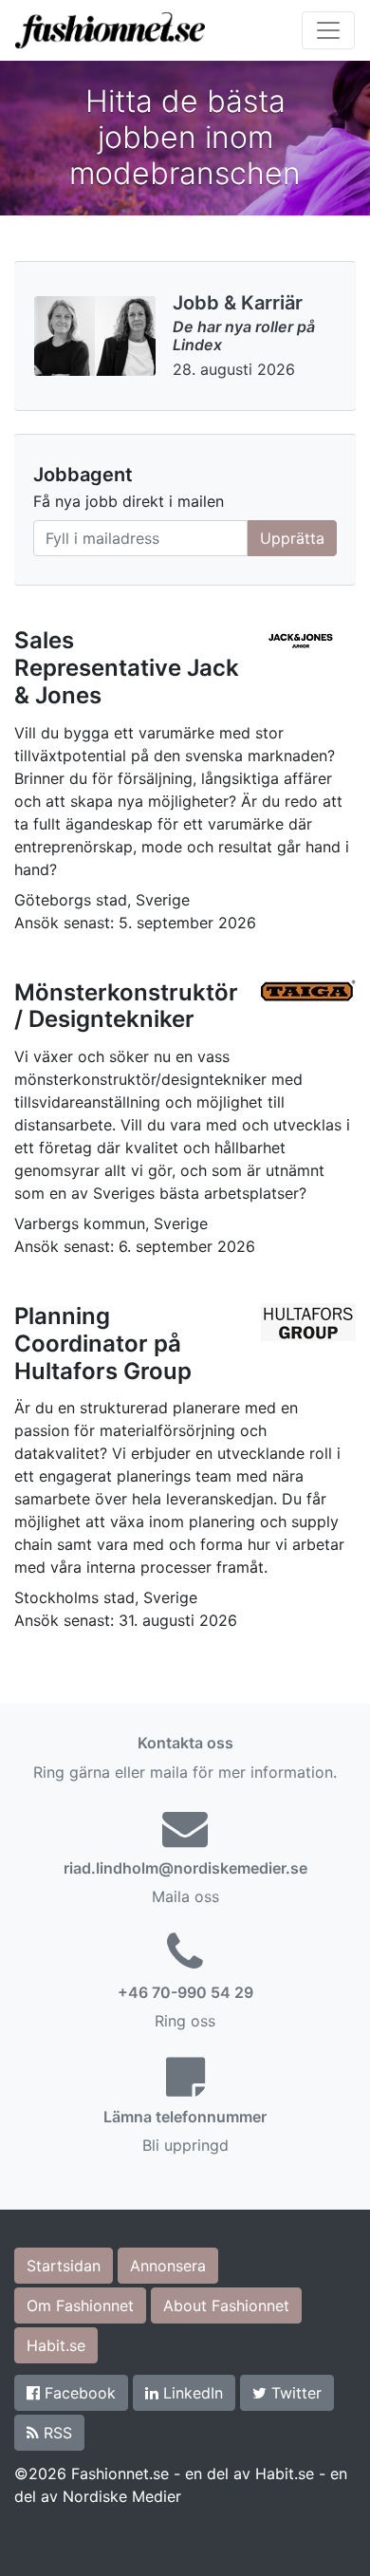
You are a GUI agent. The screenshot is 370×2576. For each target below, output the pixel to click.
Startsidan (64, 2266)
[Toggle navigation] (328, 30)
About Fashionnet (226, 2305)
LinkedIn (191, 2393)
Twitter (294, 2393)
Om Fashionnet (80, 2305)
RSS (55, 2433)
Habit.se (56, 2345)
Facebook (78, 2393)
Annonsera (168, 2266)
